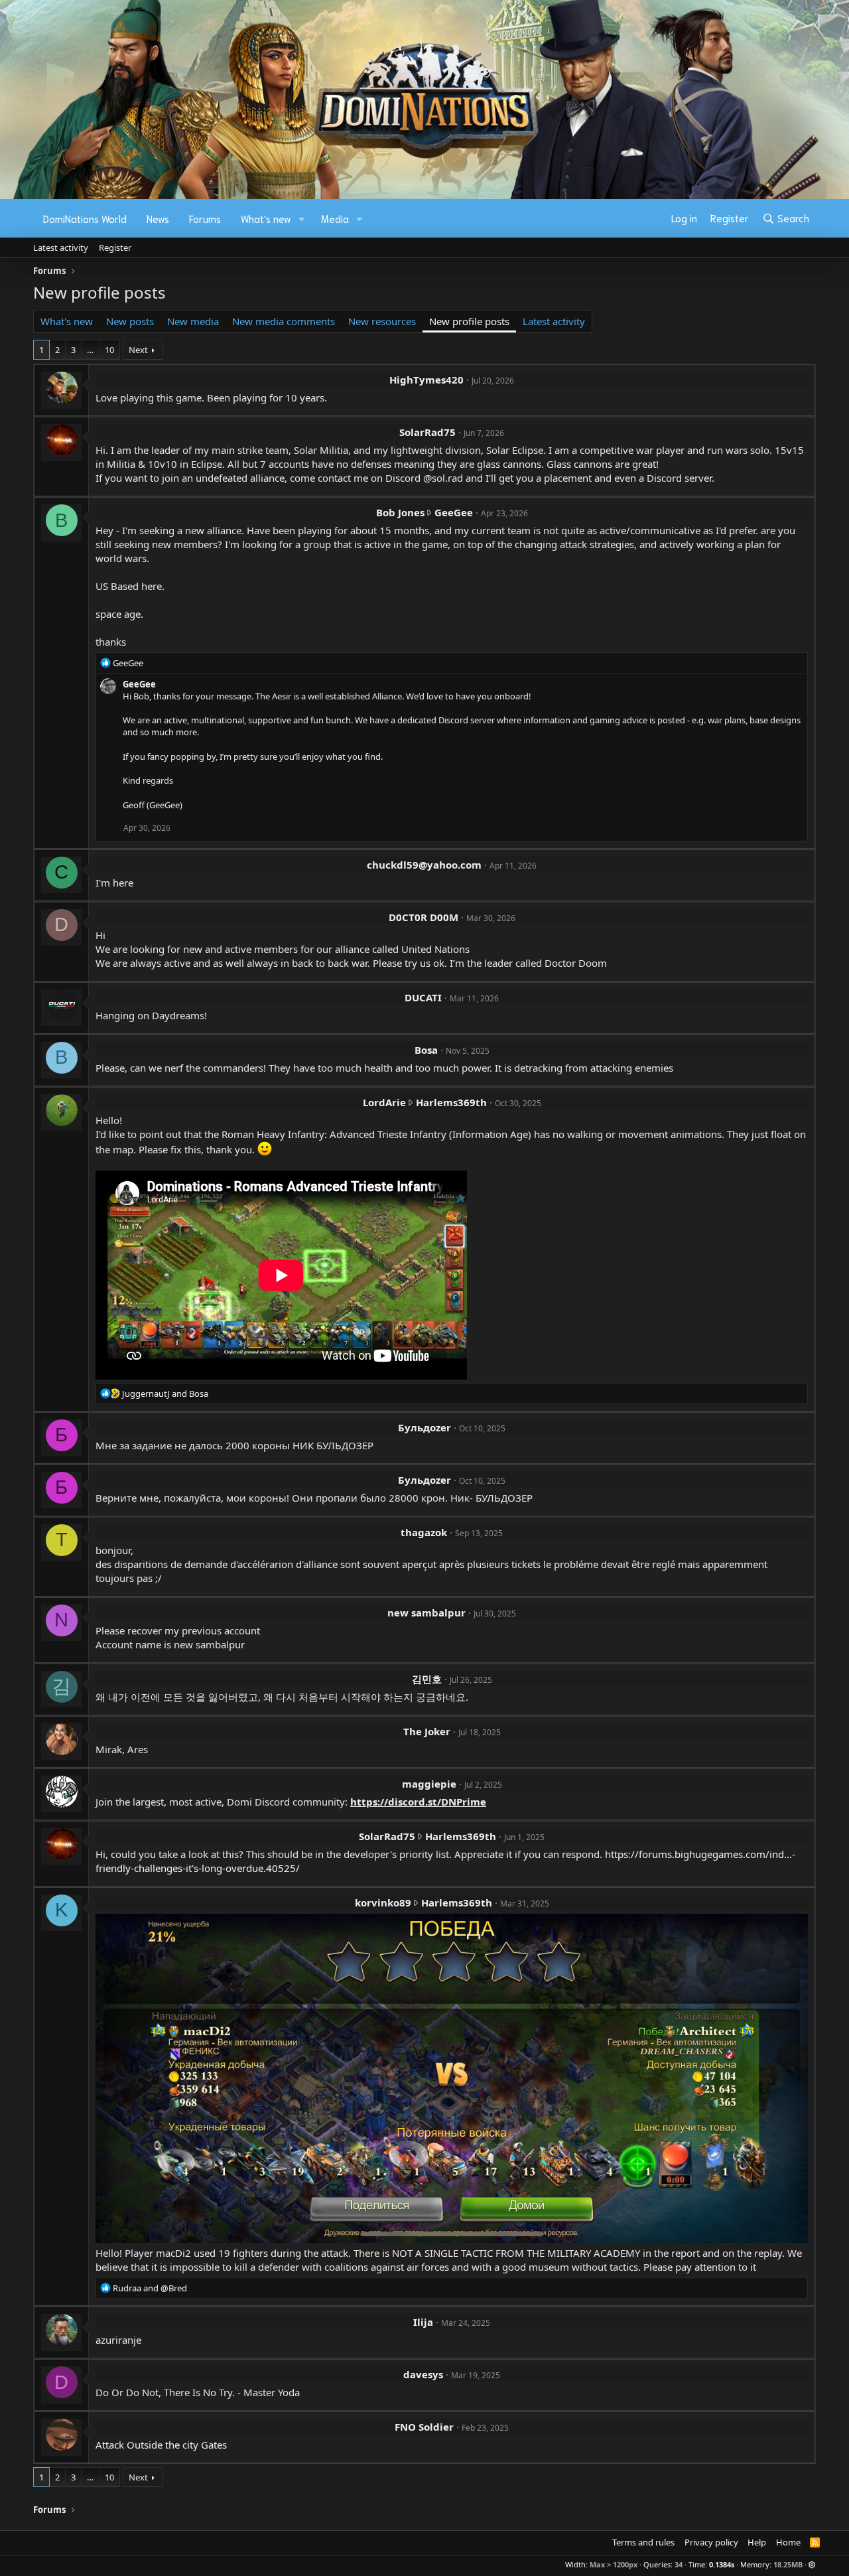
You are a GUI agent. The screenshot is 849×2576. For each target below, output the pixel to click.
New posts (130, 321)
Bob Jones (400, 512)
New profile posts (469, 321)
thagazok (424, 1532)
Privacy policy (711, 2542)
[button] (302, 219)
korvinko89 (383, 1902)
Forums (205, 218)
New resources (382, 321)
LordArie (384, 1102)
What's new (266, 218)
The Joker (427, 1731)
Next (138, 350)
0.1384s (722, 2564)
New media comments (284, 321)
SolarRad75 (427, 432)
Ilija (423, 2322)
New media (193, 321)
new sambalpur (426, 1612)
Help (757, 2542)
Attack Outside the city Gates (161, 2445)
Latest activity (61, 248)
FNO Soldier (424, 2427)
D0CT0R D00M (424, 917)
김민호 (427, 1679)
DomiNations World (85, 218)
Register (115, 248)
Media (335, 218)
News (158, 218)
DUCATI (423, 997)
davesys (423, 2374)
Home (788, 2542)
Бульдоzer (424, 1427)
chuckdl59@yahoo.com (424, 865)
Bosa (426, 1050)
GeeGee (454, 512)
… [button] (90, 350)
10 (109, 350)
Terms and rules (643, 2542)
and (165, 1394)
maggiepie (429, 1784)
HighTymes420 (426, 380)
